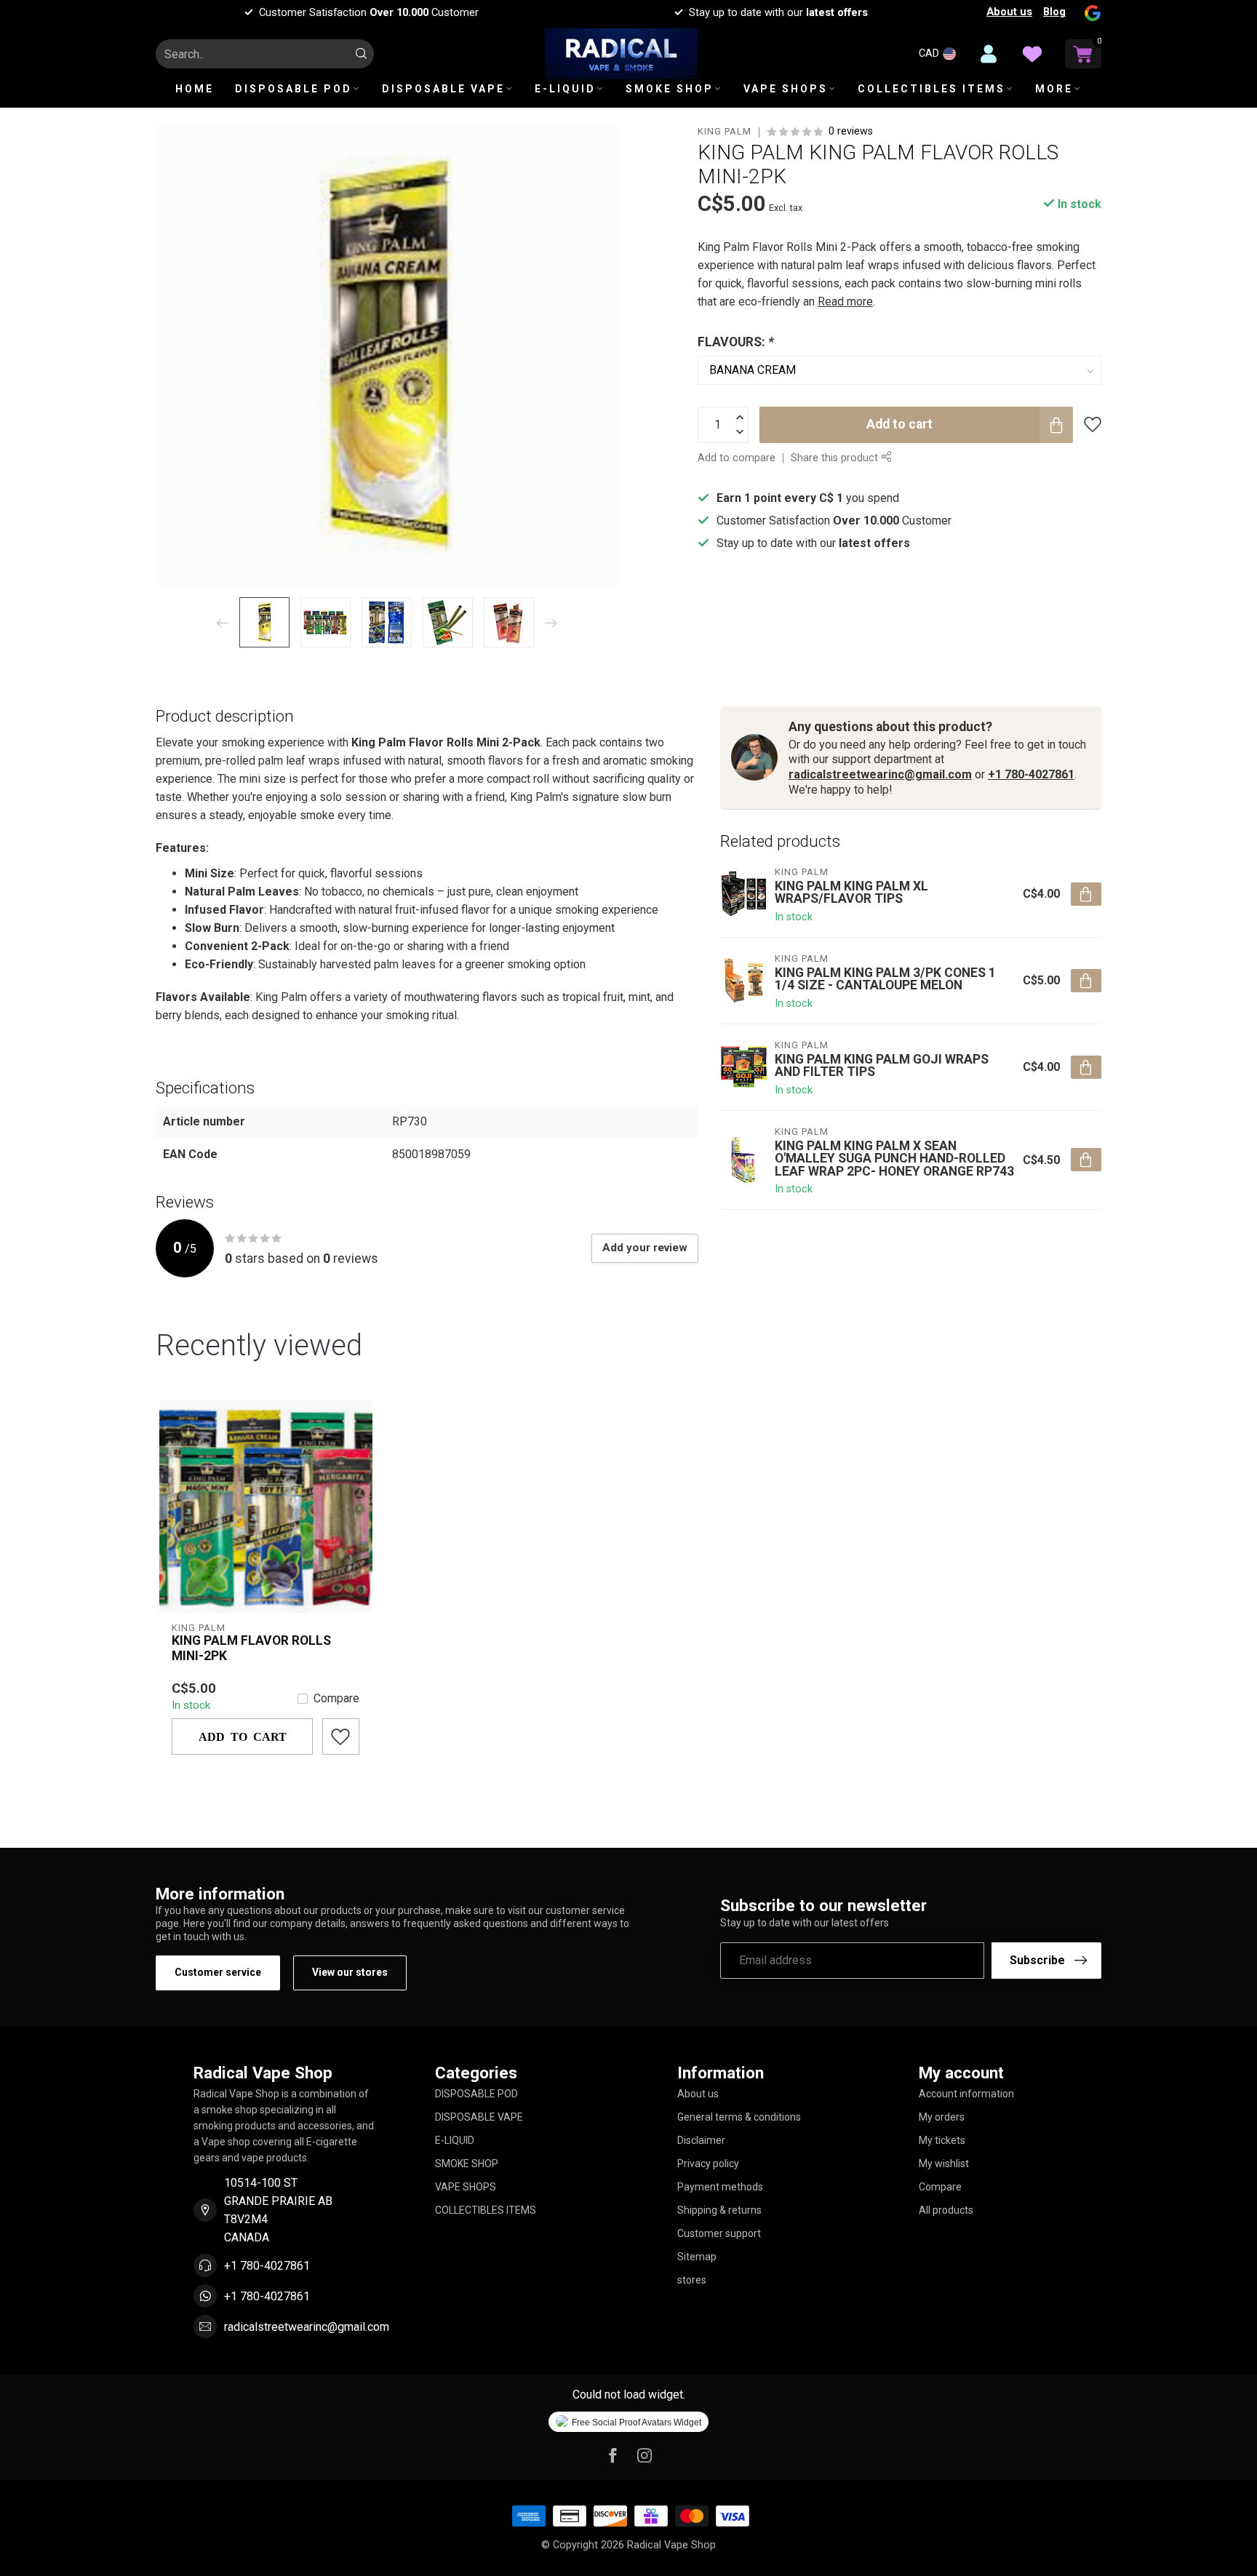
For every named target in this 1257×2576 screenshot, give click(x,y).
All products (946, 2210)
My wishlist (944, 2164)
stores (692, 2280)
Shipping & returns (719, 2210)
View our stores (350, 1972)
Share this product (836, 458)
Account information (966, 2094)
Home (195, 89)
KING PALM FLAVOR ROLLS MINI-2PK (251, 1648)
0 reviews (851, 131)
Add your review (645, 1248)
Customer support (719, 2233)
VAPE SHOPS (786, 89)
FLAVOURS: (736, 342)
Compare (336, 1699)
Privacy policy (708, 2164)
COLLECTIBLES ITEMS (931, 89)
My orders (942, 2117)
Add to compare (737, 458)
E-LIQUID (565, 89)
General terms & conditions (739, 2117)
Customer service (218, 1972)
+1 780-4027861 (1031, 774)
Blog (1054, 12)
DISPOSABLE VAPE (443, 89)
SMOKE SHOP (670, 89)
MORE (1054, 89)
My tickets (942, 2140)
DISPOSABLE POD (294, 89)
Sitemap (697, 2257)
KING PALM (725, 132)
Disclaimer (701, 2140)
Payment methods (720, 2187)
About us (1009, 12)
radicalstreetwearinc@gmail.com (880, 774)
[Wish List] (1032, 54)
